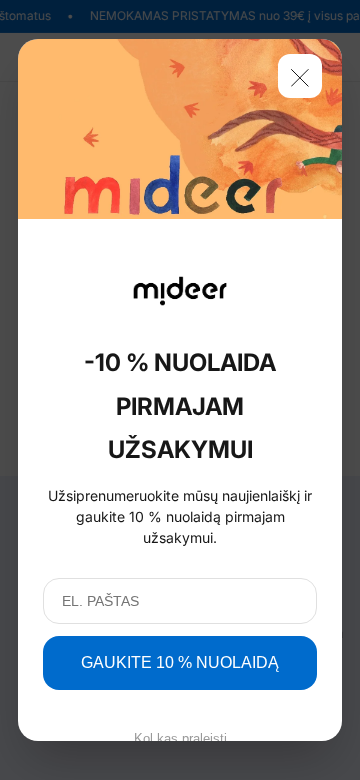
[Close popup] (300, 76)
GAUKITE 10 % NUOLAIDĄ (180, 662)
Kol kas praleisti (180, 738)
